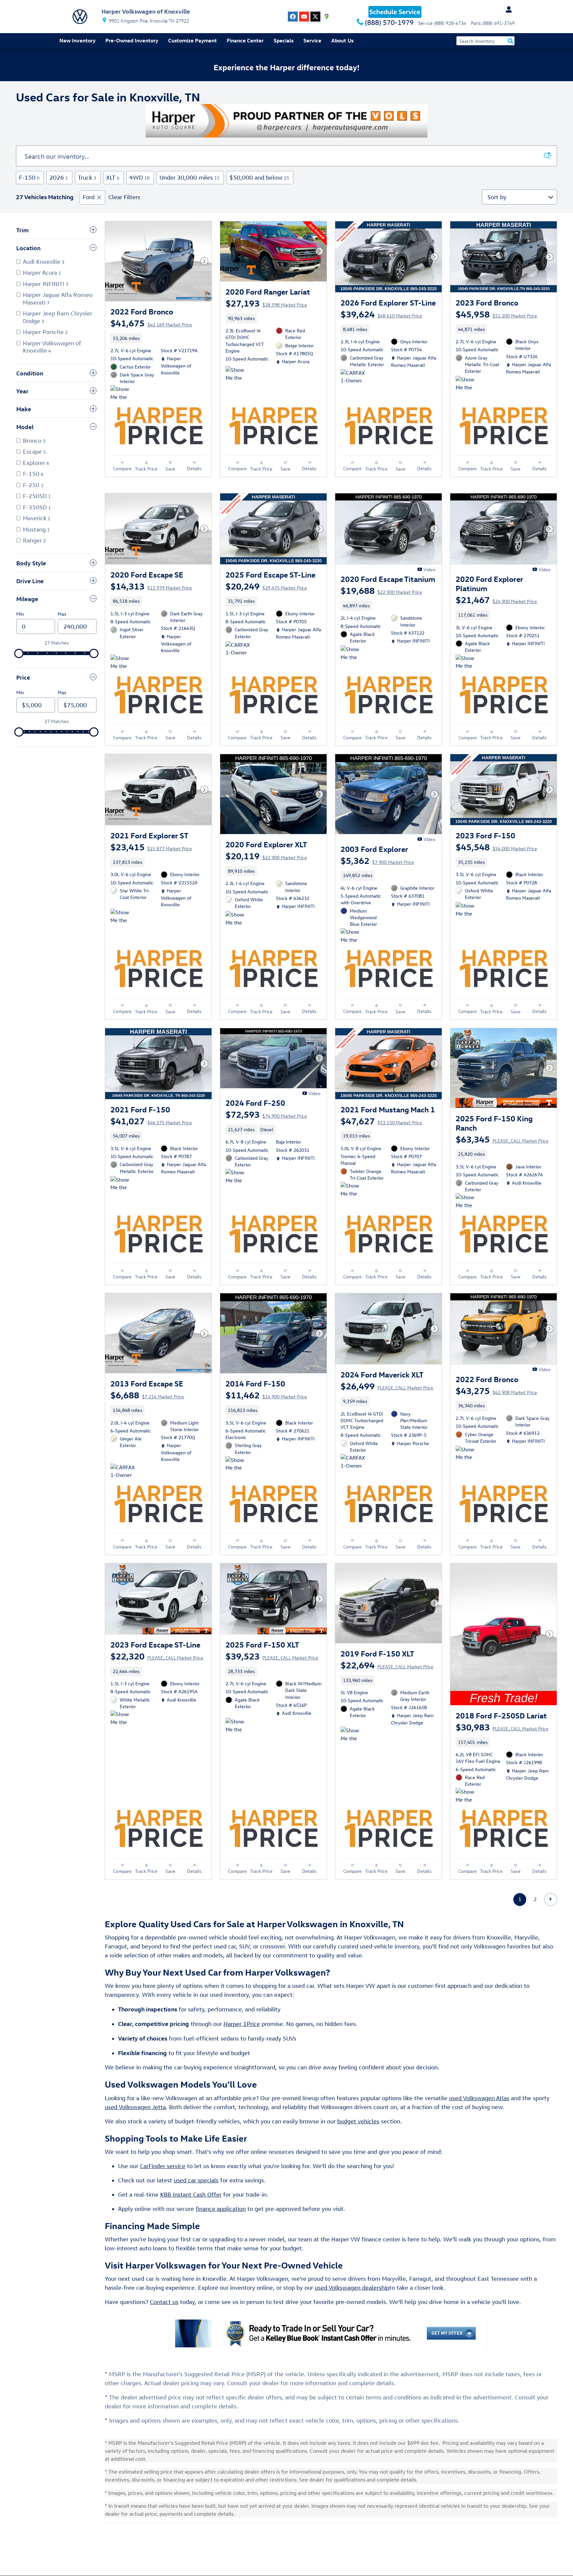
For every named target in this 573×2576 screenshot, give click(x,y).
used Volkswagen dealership (352, 2288)
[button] (158, 338)
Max (62, 614)
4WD (139, 177)
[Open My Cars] (507, 10)
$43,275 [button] (496, 1390)
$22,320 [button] (157, 1656)
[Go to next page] (551, 1900)
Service (312, 40)
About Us (342, 40)
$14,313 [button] (151, 586)
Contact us (164, 2302)
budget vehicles (358, 2121)
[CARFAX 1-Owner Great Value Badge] (353, 377)
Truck (87, 177)
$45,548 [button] (496, 847)
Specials (284, 40)
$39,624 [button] (381, 314)
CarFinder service (163, 2166)
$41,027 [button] (151, 1121)
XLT (113, 177)
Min (20, 614)
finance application (221, 2209)
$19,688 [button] (381, 590)
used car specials (196, 2180)
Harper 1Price (242, 2024)
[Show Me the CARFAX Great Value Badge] (123, 662)
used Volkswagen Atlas (479, 2098)
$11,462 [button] (266, 1395)
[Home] (80, 17)
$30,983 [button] (502, 1727)
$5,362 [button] (377, 860)
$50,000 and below (259, 177)
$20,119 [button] (266, 856)
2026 (59, 177)
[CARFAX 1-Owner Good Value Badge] (123, 1472)
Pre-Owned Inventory (132, 40)
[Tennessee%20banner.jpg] (286, 121)
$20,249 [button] (266, 586)
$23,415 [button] (151, 847)
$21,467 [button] (496, 599)
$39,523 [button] (272, 1656)
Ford (89, 197)
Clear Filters (124, 197)
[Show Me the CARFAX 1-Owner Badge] (123, 393)
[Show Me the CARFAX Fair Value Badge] (353, 1735)
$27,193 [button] (266, 303)
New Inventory (77, 40)
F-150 (29, 177)
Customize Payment (192, 40)
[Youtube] (304, 17)
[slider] (19, 653)
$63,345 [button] (502, 1139)
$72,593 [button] (266, 1114)
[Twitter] (315, 17)
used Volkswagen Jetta (135, 2107)
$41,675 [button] (151, 323)
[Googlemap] (327, 17)
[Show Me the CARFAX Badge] (238, 374)
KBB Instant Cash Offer (191, 2194)
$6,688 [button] (147, 1395)
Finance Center (245, 40)
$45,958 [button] (496, 314)
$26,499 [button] (387, 1386)
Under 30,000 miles (190, 177)
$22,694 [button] (387, 1665)
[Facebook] (293, 17)
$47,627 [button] (381, 1121)
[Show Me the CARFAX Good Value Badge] (123, 917)
